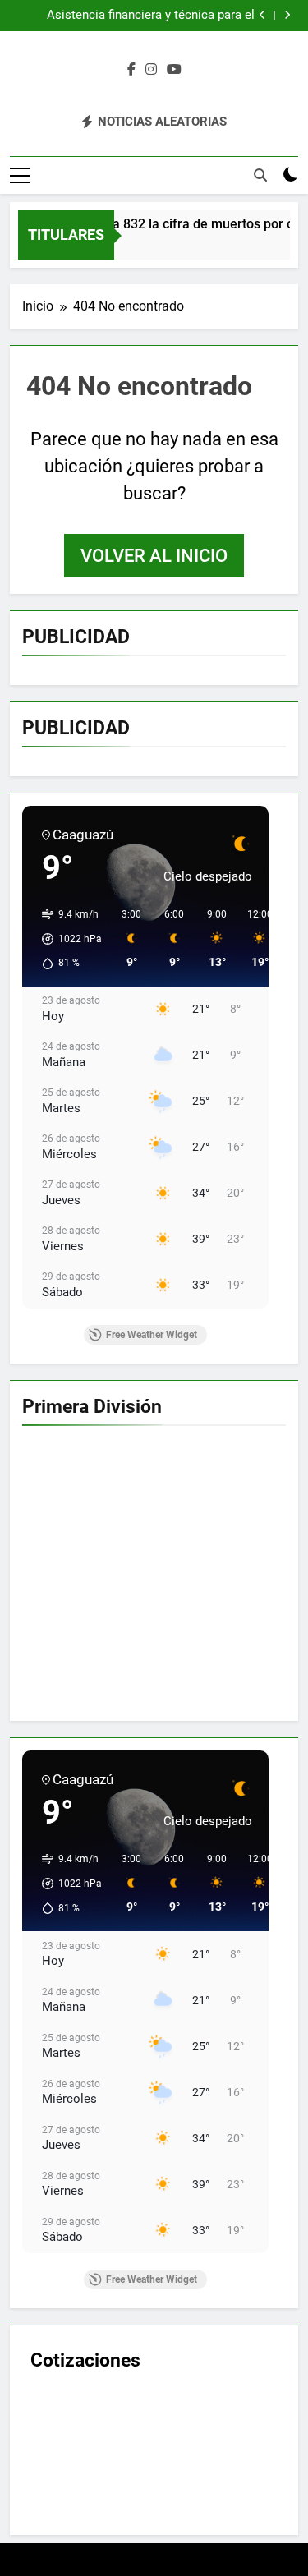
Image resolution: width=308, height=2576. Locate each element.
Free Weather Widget (152, 1335)
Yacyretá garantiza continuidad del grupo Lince (144, 19)
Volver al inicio (154, 556)
